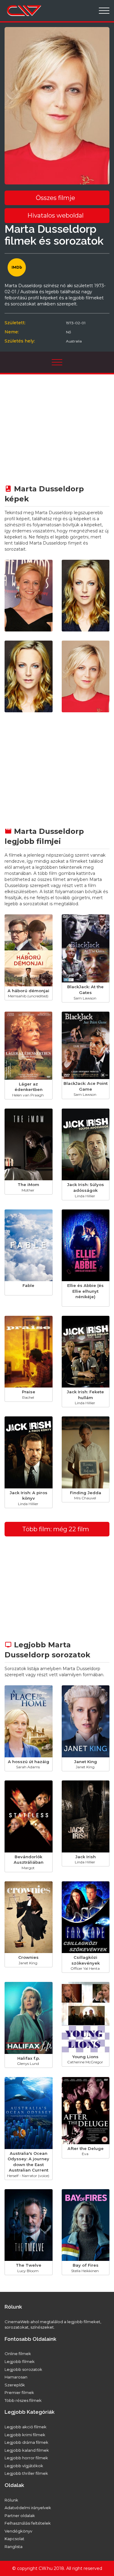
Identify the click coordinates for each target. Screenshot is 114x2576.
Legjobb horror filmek (26, 2458)
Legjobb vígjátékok (24, 2466)
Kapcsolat (14, 2539)
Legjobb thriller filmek (26, 2473)
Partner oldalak (20, 2516)
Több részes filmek (23, 2400)
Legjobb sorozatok (23, 2369)
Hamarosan (16, 2377)
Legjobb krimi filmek (25, 2435)
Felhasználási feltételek (28, 2523)
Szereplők (15, 2385)
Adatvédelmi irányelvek (28, 2508)
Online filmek (18, 2354)
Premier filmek (19, 2392)
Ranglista (14, 2547)
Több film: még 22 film (56, 1529)
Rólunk (11, 2500)
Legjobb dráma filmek (26, 2442)
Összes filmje (55, 198)
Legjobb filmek (20, 2361)
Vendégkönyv (18, 2531)
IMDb (17, 267)
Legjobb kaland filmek (27, 2450)
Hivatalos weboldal (55, 215)
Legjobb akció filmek (26, 2427)
